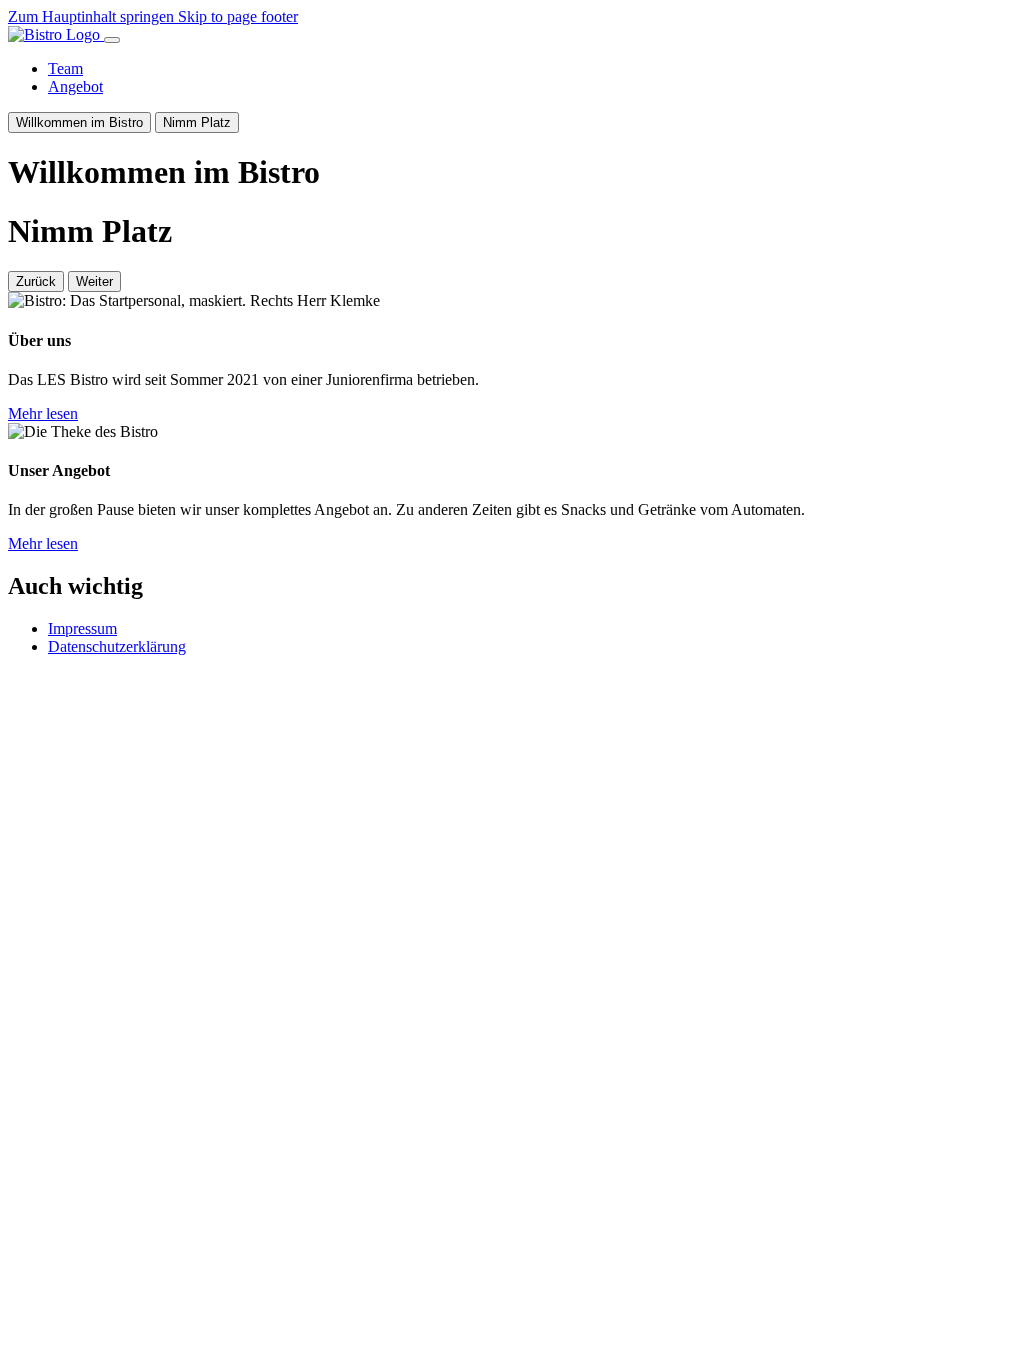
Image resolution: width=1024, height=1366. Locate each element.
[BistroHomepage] (56, 34)
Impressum (82, 628)
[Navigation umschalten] (112, 40)
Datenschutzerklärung (117, 646)
